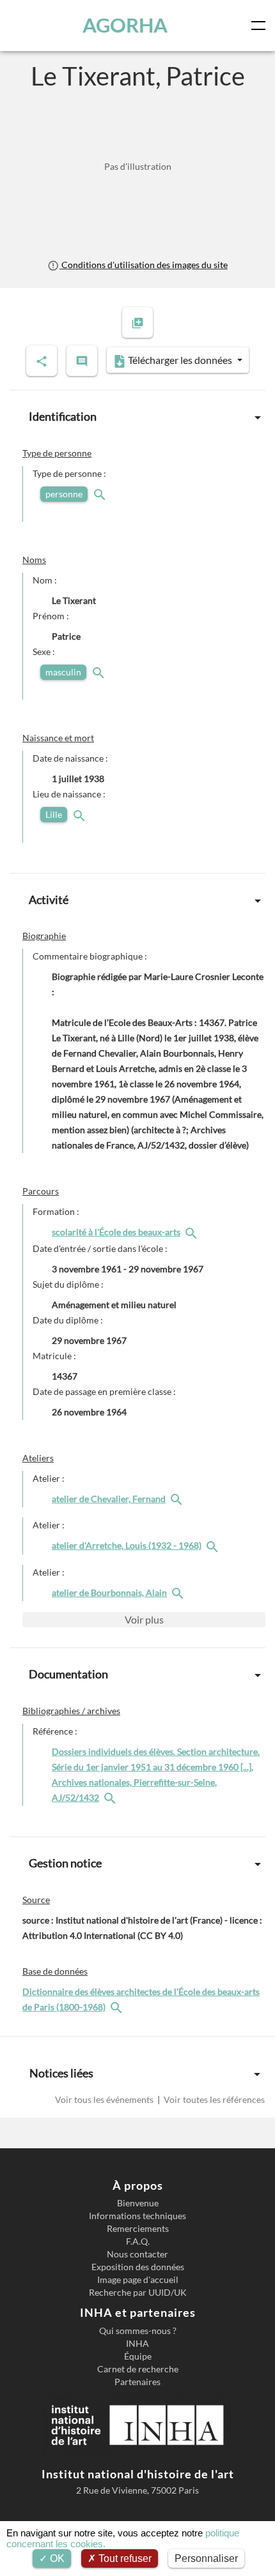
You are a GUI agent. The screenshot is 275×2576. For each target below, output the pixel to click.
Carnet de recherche (138, 2369)
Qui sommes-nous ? (138, 2331)
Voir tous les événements (105, 2099)
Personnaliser (206, 2558)
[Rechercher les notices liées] (192, 1232)
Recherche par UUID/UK (138, 2293)
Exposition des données (138, 2267)
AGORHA (125, 25)
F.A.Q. (138, 2241)
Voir (144, 1619)
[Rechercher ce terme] (101, 494)
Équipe (138, 2356)
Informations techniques (137, 2216)
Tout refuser (124, 2558)
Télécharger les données (180, 360)
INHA (137, 2344)
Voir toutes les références (213, 2099)
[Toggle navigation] (261, 26)
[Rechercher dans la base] (118, 2007)
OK (56, 2558)
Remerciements (138, 2229)
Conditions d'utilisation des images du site (143, 265)
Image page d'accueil (138, 2280)
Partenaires (137, 2382)
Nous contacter (137, 2254)
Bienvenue (138, 2203)
